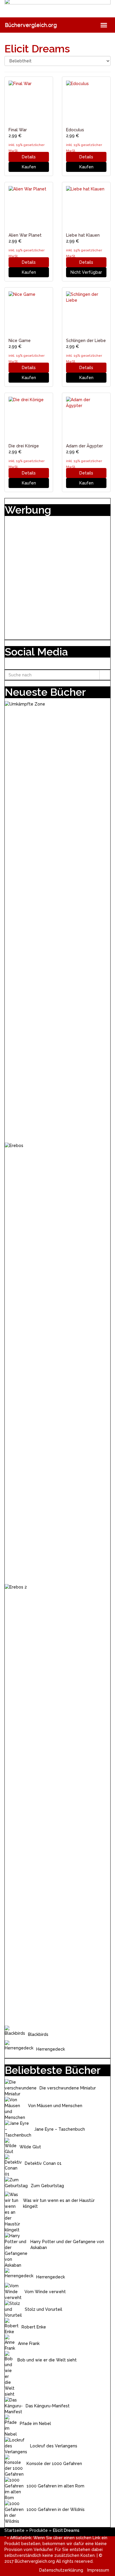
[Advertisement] (57, 576)
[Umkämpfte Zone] (57, 922)
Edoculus (75, 130)
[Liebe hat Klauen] (86, 206)
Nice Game (20, 341)
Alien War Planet (25, 235)
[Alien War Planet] (29, 206)
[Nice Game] (29, 312)
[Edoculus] (86, 101)
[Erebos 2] (57, 1805)
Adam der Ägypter (84, 446)
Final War (18, 130)
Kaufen (29, 167)
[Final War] (29, 101)
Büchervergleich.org (31, 25)
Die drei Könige (24, 446)
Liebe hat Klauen (83, 235)
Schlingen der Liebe (86, 341)
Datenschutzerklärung (61, 2570)
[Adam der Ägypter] (86, 417)
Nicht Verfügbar (86, 272)
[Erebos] (57, 1363)
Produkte (39, 2530)
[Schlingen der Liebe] (86, 312)
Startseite (14, 2530)
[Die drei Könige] (29, 417)
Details (29, 157)
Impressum (98, 2570)
